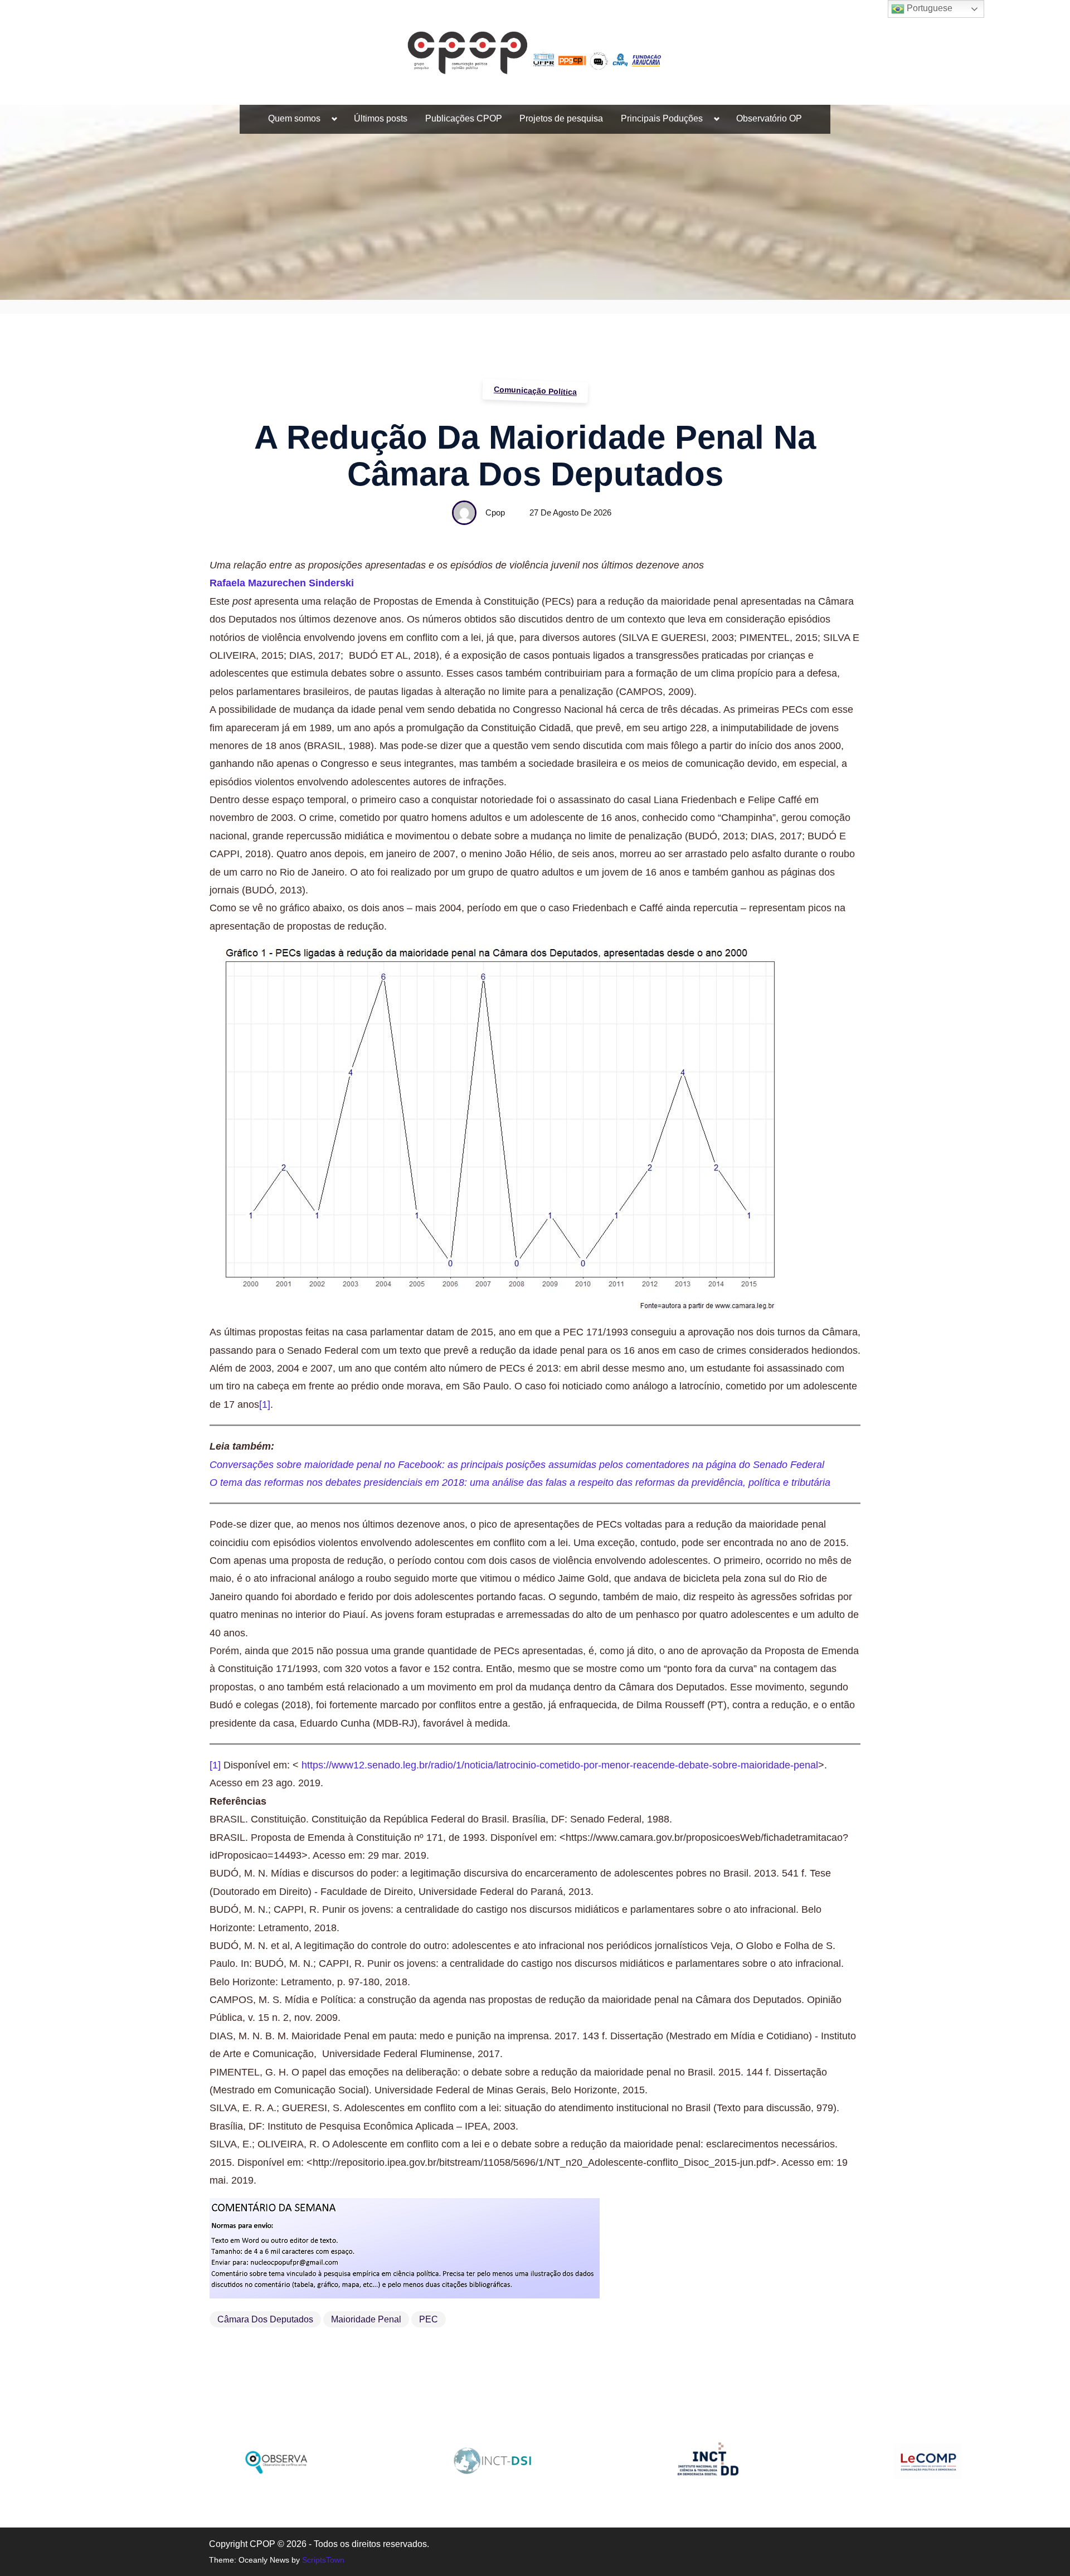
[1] (265, 1404)
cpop (495, 512)
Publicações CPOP (464, 118)
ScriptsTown (323, 2560)
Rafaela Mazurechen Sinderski (282, 583)
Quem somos (294, 118)
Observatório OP (769, 118)
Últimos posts (381, 118)
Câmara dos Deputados (265, 2319)
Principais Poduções (662, 118)
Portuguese (928, 8)
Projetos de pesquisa (561, 118)
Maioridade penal (366, 2319)
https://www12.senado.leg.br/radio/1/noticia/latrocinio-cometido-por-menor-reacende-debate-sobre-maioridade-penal (560, 1765)
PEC (429, 2319)
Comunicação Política (535, 391)
